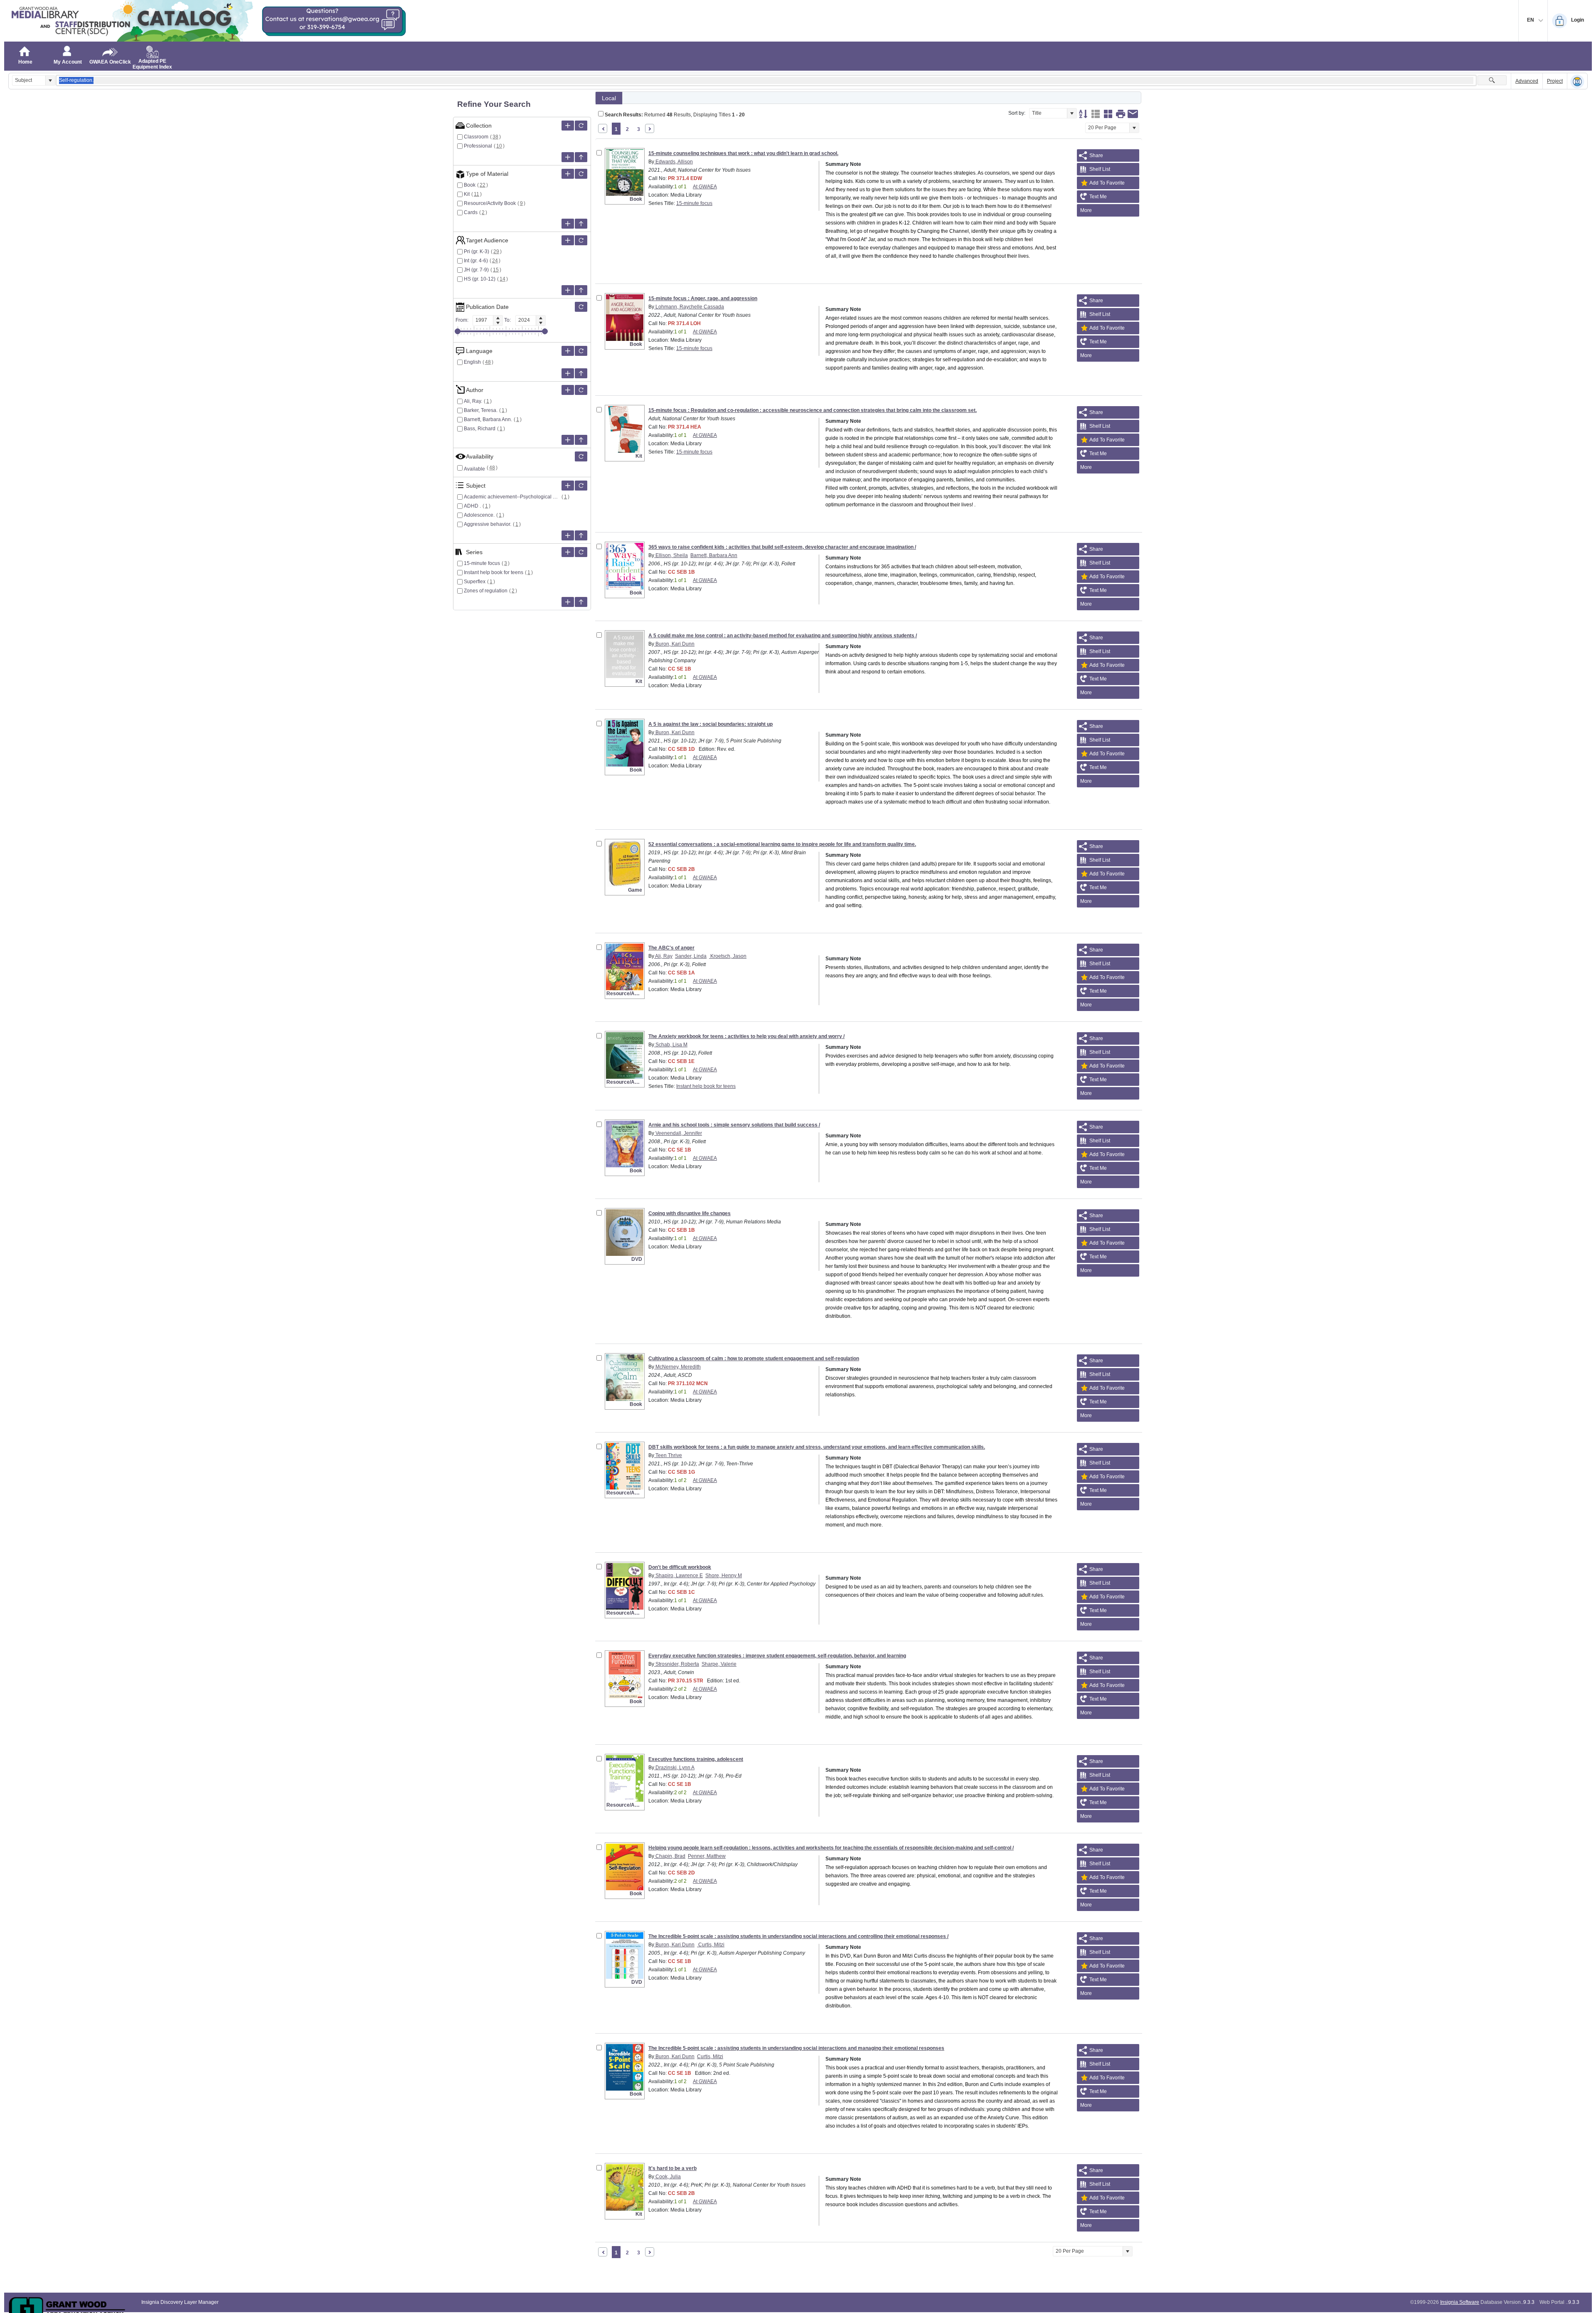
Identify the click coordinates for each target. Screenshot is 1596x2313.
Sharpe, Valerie (719, 1664)
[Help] (1577, 81)
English (472, 362)
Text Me (1098, 197)
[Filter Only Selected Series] (581, 552)
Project (1555, 81)
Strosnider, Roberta (677, 1664)
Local (609, 98)
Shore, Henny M (724, 1576)
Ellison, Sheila (671, 555)
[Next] (650, 128)
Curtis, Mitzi (711, 1945)
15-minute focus (482, 563)
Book (470, 185)
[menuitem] (1108, 210)
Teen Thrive (668, 1455)
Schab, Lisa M (671, 1045)
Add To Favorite (1107, 183)
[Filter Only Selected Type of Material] (581, 174)
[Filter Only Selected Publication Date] (581, 307)
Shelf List (1100, 169)
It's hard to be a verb (672, 2168)
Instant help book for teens (494, 572)
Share (1096, 155)
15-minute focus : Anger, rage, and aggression (703, 298)
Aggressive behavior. (488, 524)
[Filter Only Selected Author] (581, 390)
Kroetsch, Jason (728, 956)
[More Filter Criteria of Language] (568, 351)
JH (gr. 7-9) (476, 270)
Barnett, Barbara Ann (714, 555)
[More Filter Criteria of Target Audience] (568, 240)
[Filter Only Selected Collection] (581, 126)
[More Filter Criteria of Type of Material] (568, 174)
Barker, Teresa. (481, 410)
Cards (471, 212)
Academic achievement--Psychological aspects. (512, 497)
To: (507, 320)
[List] (1096, 114)
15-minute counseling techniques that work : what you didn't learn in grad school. (743, 153)
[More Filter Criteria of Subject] (568, 486)
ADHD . (472, 506)
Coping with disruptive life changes (690, 1213)
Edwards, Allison (674, 162)
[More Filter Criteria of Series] (568, 552)
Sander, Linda (691, 956)
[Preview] (1121, 114)
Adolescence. (479, 515)
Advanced (1527, 81)
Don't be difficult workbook (680, 1567)
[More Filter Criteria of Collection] (568, 126)
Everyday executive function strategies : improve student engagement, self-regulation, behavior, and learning (777, 1656)
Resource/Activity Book (490, 203)
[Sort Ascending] (1083, 114)
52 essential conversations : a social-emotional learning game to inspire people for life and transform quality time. (782, 844)
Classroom (476, 137)
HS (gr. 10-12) (480, 279)
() (496, 137)
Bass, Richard (480, 429)
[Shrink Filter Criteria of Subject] (581, 535)
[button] (50, 80)
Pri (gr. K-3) (477, 252)
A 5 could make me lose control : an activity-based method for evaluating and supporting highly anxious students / (783, 636)
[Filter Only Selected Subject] (581, 486)
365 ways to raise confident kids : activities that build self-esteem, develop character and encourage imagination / (782, 547)
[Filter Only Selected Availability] (581, 456)
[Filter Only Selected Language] (581, 351)
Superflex (475, 582)
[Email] (1133, 114)
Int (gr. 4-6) (476, 261)
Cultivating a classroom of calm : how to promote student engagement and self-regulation (754, 1359)
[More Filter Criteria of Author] (568, 390)
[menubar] (1108, 210)
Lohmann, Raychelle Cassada (689, 307)
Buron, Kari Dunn (674, 644)
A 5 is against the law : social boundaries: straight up (711, 724)
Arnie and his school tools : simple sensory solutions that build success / (734, 1125)
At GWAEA (705, 187)
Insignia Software (1460, 2302)
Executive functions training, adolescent (696, 1759)
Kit (467, 194)
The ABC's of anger (671, 948)
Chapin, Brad (670, 1856)
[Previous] (603, 128)
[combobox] (29, 80)
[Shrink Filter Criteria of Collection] (581, 157)
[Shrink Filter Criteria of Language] (581, 373)
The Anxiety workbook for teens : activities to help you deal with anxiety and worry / (746, 1036)
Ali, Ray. (473, 401)
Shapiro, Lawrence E (679, 1576)
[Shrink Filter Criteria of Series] (581, 602)
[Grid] (1108, 114)
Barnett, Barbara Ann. (488, 419)
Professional (478, 146)
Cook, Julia (667, 2177)
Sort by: (1017, 113)
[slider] (458, 331)
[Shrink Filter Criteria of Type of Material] (581, 224)
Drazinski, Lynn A (674, 1768)
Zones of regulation (486, 591)
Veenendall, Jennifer (678, 1133)
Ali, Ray (663, 956)
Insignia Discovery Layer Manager (180, 2302)
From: (462, 320)
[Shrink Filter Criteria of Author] (581, 440)
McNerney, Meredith (677, 1367)
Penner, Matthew (707, 1856)
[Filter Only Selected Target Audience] (581, 240)
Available (474, 469)
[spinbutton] (483, 320)
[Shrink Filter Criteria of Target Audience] (581, 290)
